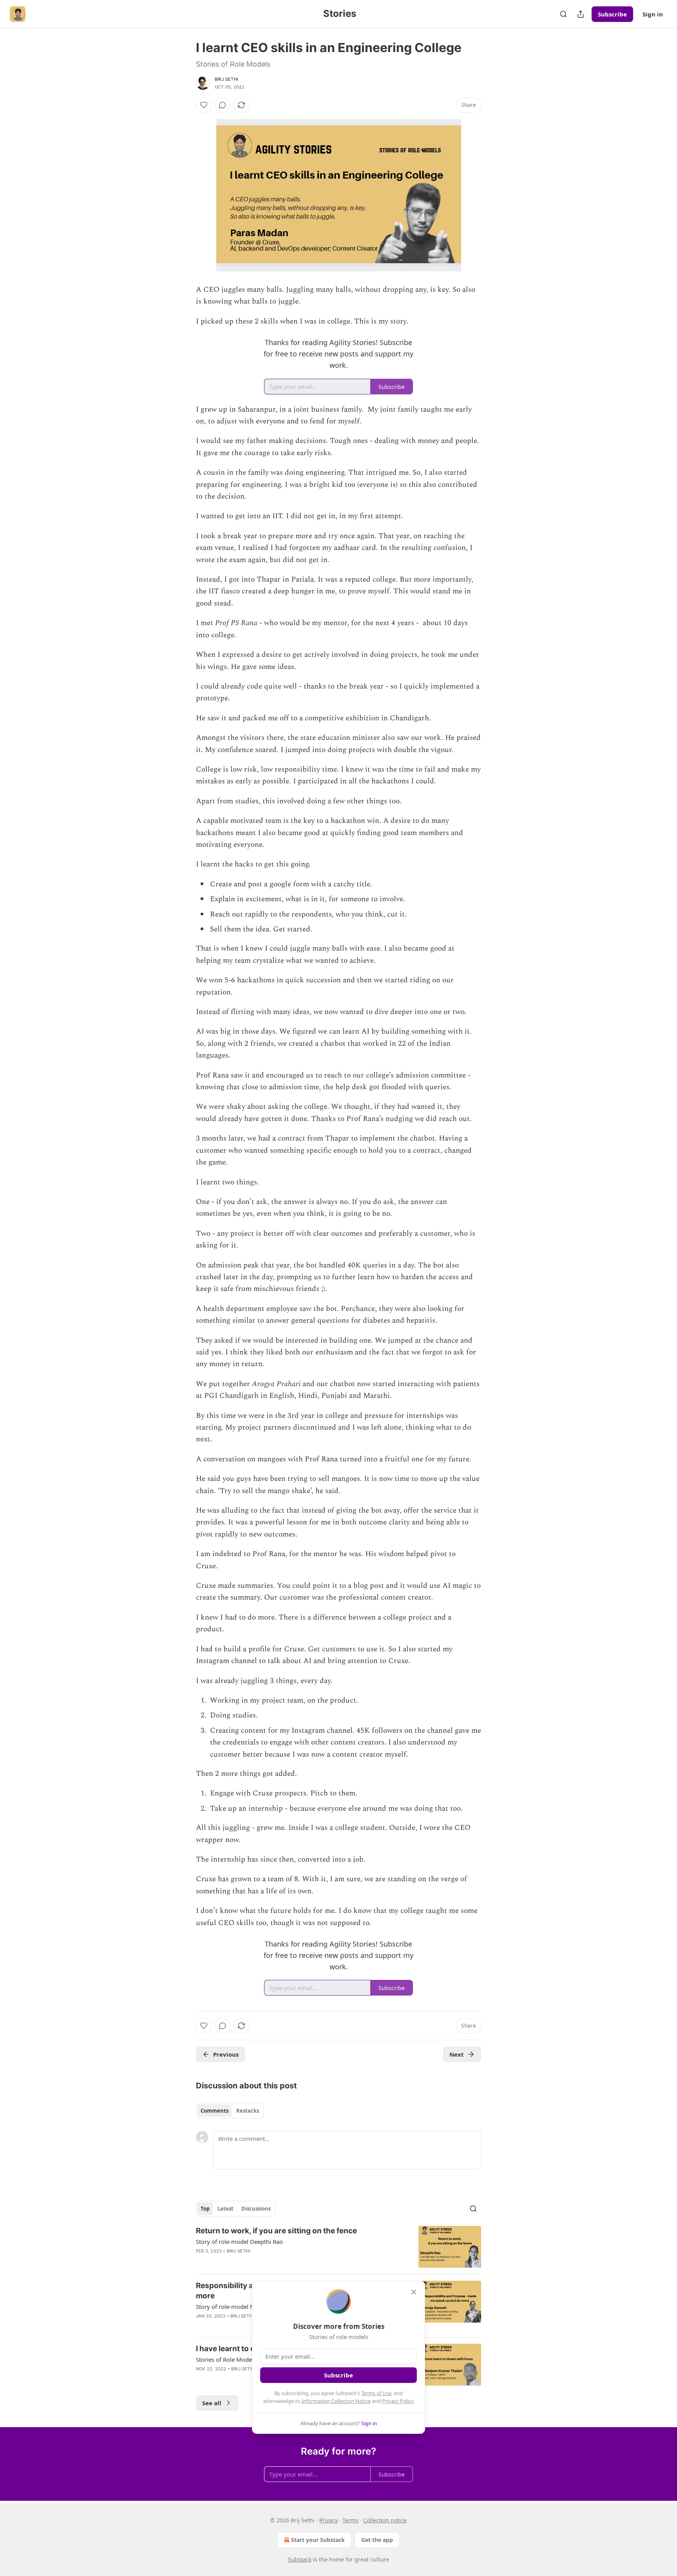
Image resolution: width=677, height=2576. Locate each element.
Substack (300, 2559)
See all (212, 2403)
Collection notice (385, 2520)
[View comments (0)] (223, 105)
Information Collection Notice (336, 2401)
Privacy (329, 2520)
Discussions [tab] (256, 2209)
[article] (338, 2247)
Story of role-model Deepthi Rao (239, 2242)
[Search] (563, 14)
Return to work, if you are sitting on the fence (276, 2231)
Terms (350, 2520)
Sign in (653, 14)
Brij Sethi (226, 79)
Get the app (377, 2540)
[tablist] (230, 2111)
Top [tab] (205, 2209)
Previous (226, 2054)
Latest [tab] (225, 2209)
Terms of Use (376, 2393)
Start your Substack (318, 2540)
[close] (414, 2292)
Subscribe (612, 14)
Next (457, 2054)
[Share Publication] (581, 14)
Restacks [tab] (248, 2111)
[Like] (204, 105)
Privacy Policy (398, 2401)
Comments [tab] (215, 2111)
